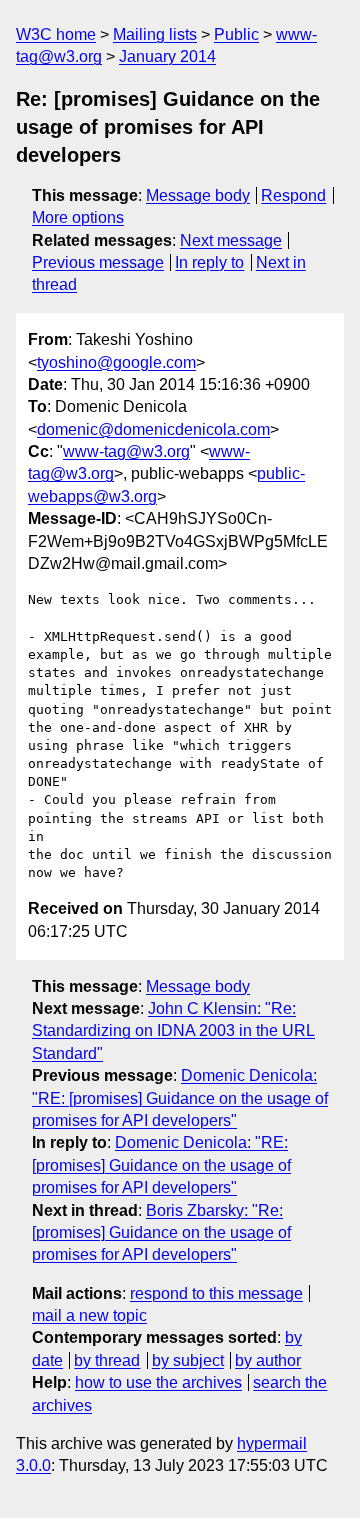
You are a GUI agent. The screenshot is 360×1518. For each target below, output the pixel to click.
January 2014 (167, 56)
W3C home (56, 34)
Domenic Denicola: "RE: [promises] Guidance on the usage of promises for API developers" (180, 1098)
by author (268, 1360)
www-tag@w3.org (126, 451)
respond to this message (216, 1293)
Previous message (98, 262)
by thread (107, 1360)
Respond (293, 195)
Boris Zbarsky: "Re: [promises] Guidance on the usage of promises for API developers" (161, 1233)
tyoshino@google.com (116, 362)
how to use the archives (158, 1382)
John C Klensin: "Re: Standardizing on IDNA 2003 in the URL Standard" (173, 1031)
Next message (231, 240)
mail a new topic (89, 1315)
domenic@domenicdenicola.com (153, 429)
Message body (198, 195)
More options (78, 217)
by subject (188, 1360)
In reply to (209, 262)
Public (236, 34)
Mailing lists (155, 34)
